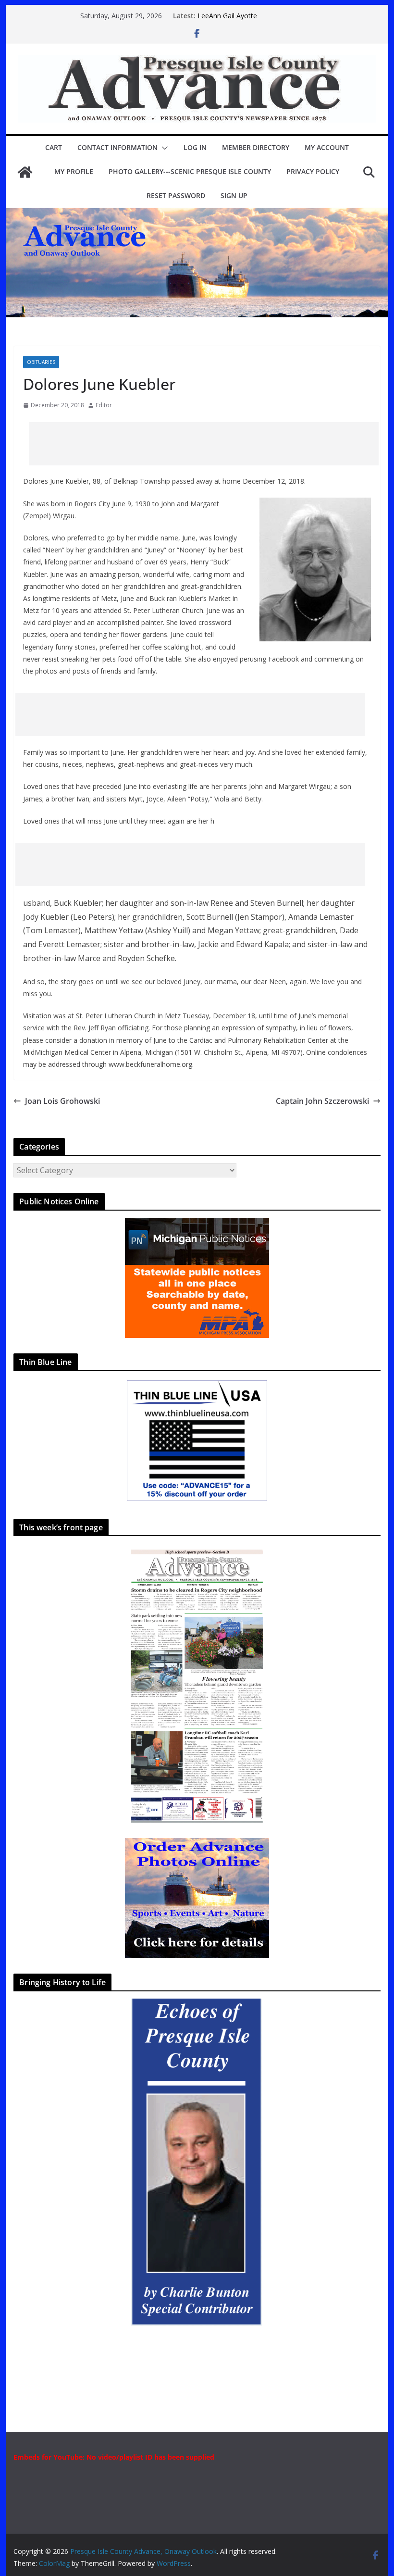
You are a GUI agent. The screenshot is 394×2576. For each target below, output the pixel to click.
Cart (54, 147)
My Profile (74, 171)
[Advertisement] (204, 444)
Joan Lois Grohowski (62, 1101)
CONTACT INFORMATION (117, 147)
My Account (327, 147)
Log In (195, 147)
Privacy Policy (313, 171)
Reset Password (176, 195)
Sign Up (234, 195)
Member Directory (256, 147)
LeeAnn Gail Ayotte (227, 16)
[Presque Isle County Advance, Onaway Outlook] (25, 172)
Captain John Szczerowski (322, 1101)
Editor (104, 405)
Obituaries (41, 362)
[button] (163, 148)
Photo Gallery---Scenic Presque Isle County (190, 171)
